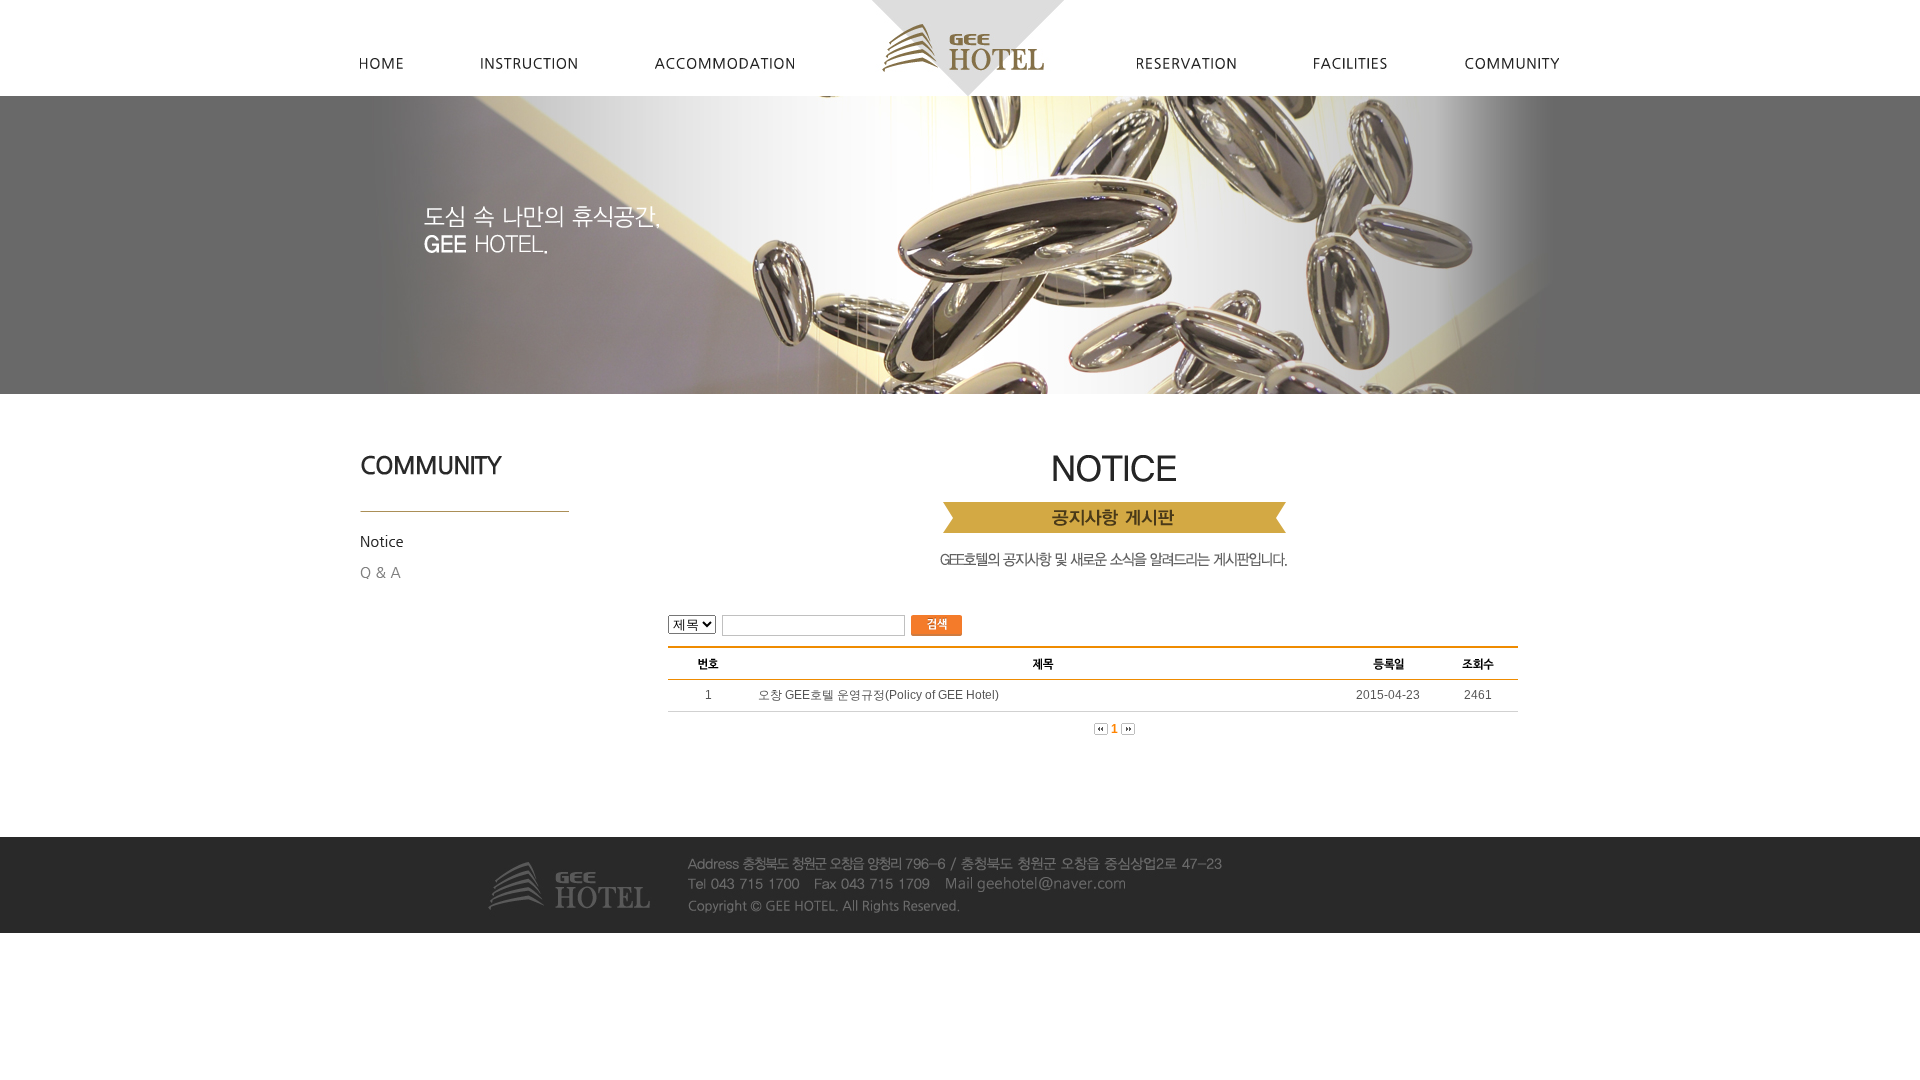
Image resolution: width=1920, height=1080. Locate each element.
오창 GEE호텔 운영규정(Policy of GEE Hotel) (878, 695)
